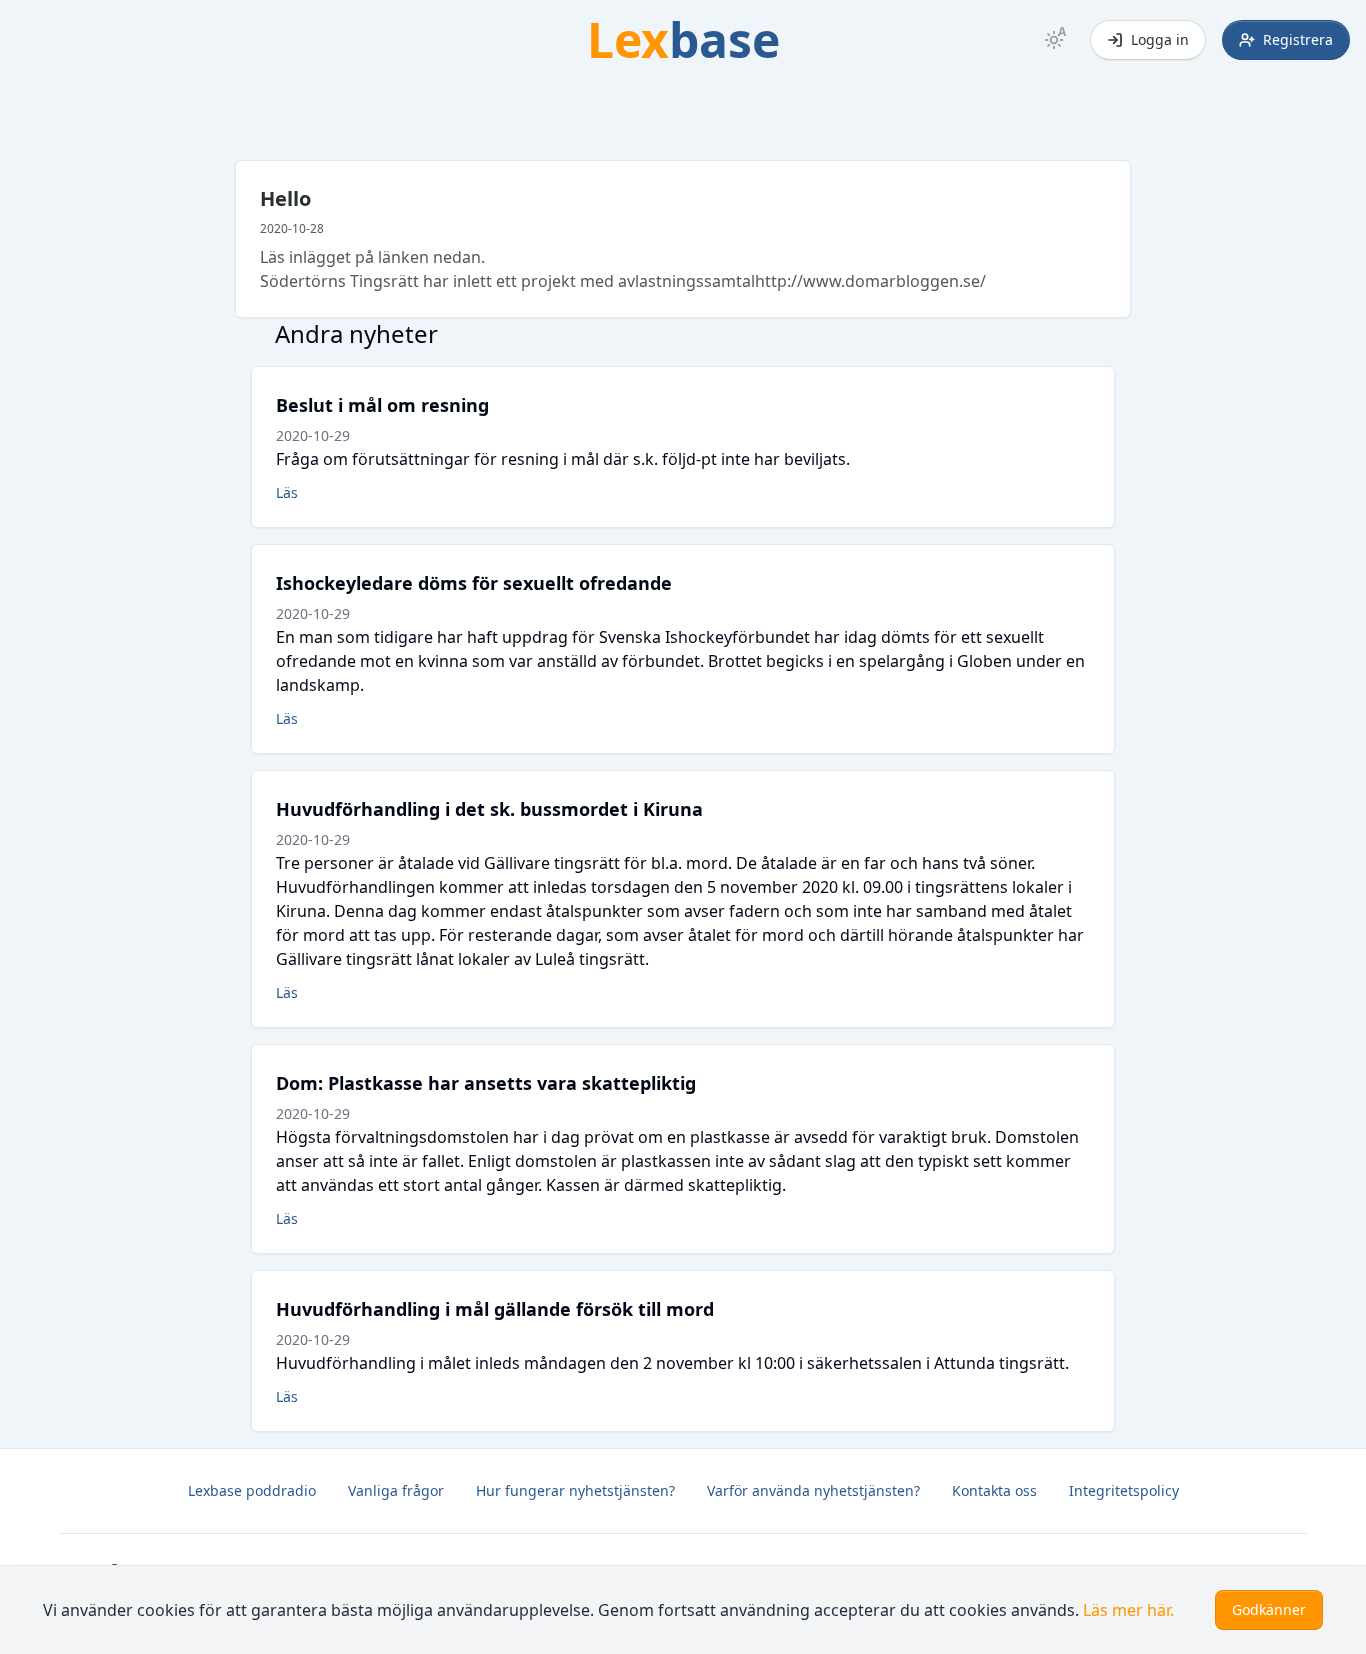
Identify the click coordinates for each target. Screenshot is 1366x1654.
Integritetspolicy (1124, 1490)
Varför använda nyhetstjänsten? (813, 1490)
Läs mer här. (1128, 1610)
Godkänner (1269, 1609)
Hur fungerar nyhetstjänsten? (575, 1490)
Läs (287, 492)
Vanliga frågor (396, 1490)
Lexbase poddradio (252, 1490)
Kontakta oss (994, 1490)
